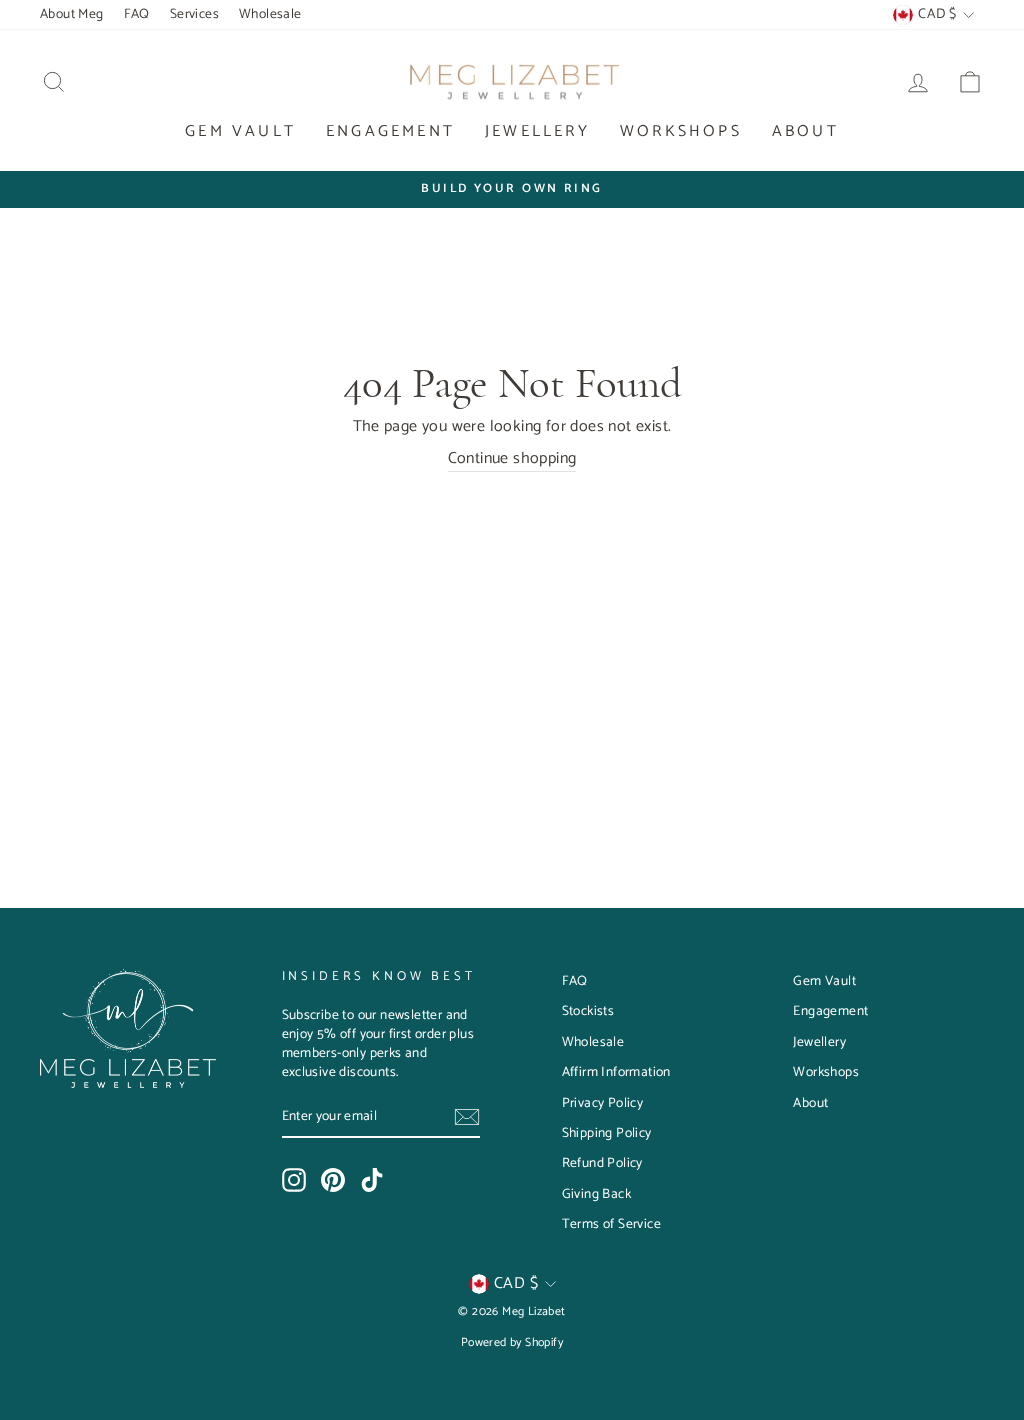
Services (194, 14)
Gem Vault (240, 131)
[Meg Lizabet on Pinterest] (333, 1180)
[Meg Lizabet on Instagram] (294, 1180)
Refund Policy (602, 1163)
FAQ (137, 14)
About (805, 131)
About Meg (72, 14)
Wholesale (270, 14)
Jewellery (537, 131)
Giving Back (596, 1194)
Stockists (588, 1011)
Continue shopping (512, 459)
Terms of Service (611, 1224)
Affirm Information (616, 1072)
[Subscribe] (467, 1117)
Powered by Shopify (512, 1342)
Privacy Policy (603, 1103)
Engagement (390, 131)
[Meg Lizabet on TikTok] (372, 1180)
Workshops (681, 131)
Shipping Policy (607, 1133)
